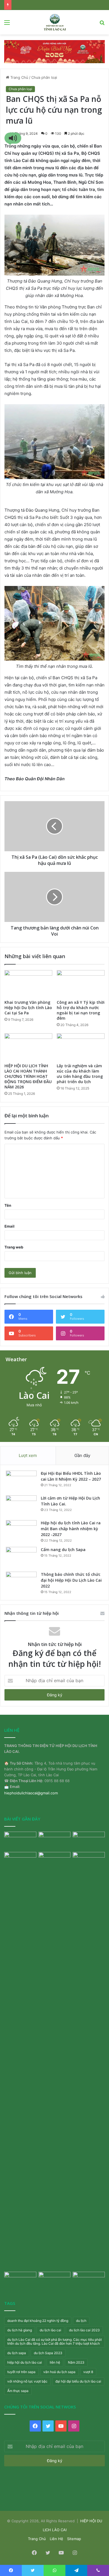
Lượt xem (28, 1455)
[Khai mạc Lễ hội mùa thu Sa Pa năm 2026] (89, 1841)
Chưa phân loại (44, 77)
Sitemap (74, 2539)
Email (10, 1226)
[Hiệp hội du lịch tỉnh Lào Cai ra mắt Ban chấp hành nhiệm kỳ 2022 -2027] (21, 1531)
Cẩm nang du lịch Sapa (63, 1550)
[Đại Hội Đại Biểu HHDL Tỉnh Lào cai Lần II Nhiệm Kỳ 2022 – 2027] (21, 1481)
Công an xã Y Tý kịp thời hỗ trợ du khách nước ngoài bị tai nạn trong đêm (81, 1010)
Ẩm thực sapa (18, 2391)
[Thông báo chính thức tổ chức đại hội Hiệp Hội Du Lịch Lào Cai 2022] (21, 1582)
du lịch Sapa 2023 (48, 2353)
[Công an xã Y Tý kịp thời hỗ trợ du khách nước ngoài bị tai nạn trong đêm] (81, 983)
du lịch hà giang (20, 2330)
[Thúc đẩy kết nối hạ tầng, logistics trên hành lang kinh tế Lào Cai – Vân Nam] (55, 1841)
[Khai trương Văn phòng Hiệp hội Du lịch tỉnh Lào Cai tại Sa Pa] (28, 983)
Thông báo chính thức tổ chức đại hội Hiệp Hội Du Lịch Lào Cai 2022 (71, 1580)
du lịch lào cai (50, 2330)
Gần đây (82, 1455)
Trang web (14, 1247)
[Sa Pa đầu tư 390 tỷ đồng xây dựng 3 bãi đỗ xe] (89, 2281)
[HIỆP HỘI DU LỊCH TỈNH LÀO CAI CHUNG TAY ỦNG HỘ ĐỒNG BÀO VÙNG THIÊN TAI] (89, 1861)
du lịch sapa (17, 2353)
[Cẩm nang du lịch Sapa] (21, 1557)
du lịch (81, 2321)
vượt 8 (88, 2372)
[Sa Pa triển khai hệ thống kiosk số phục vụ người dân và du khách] (20, 2061)
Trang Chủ (19, 77)
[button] (13, 138)
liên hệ (55, 2362)
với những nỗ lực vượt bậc (27, 2381)
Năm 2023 (76, 2362)
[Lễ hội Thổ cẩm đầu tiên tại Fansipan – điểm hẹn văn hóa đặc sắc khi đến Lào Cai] (20, 1841)
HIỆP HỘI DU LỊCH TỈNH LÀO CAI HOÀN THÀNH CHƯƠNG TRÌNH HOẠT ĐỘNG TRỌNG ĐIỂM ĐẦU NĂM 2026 (28, 1076)
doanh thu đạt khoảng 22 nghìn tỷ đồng (38, 2321)
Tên (8, 1205)
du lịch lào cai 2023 (84, 2330)
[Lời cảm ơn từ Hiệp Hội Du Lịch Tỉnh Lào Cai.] (21, 1506)
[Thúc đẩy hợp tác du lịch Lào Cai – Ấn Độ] (55, 2281)
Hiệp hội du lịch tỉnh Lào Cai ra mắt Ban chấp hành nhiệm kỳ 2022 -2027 (71, 1529)
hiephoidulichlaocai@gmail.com (31, 1793)
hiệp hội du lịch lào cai (25, 2362)
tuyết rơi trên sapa (21, 2372)
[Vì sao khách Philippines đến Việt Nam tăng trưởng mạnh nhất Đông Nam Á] (20, 2281)
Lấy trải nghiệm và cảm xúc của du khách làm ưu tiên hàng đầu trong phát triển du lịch (80, 1074)
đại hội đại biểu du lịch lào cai (78, 2381)
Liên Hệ (56, 2539)
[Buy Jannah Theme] (54, 51)
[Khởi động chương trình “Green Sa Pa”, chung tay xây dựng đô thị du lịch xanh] (55, 1861)
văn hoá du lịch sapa (59, 2372)
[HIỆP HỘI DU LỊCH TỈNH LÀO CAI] (54, 22)
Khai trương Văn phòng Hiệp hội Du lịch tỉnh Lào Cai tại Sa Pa (28, 1008)
